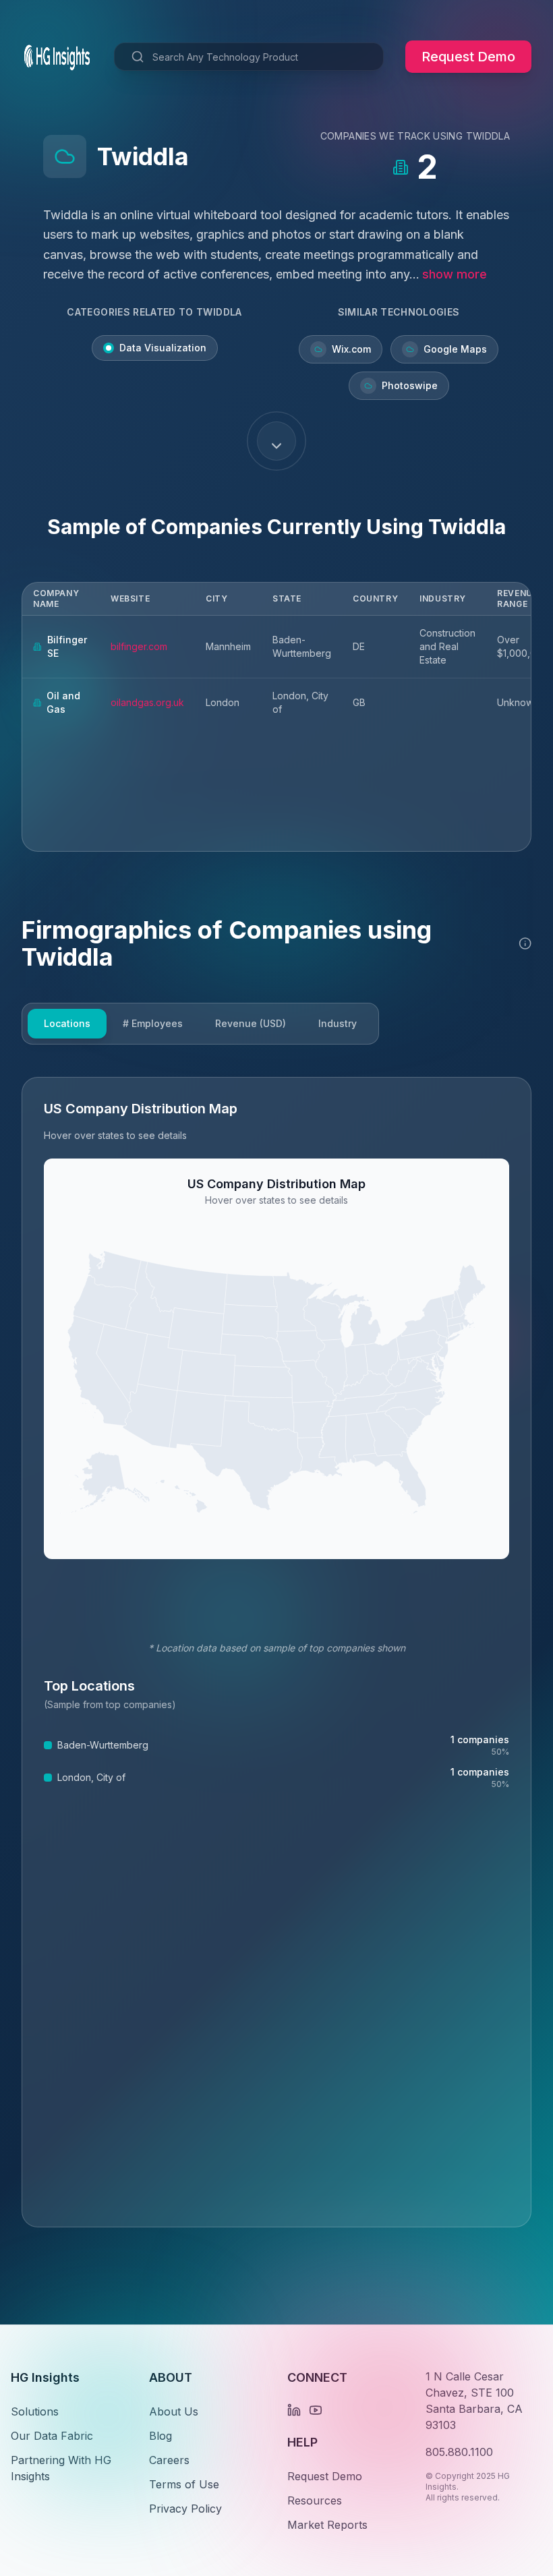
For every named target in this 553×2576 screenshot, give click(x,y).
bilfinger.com (139, 646)
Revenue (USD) (251, 1023)
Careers (169, 2460)
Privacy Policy (185, 2509)
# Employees (153, 1023)
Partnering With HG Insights (61, 2468)
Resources (315, 2500)
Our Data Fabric (52, 2436)
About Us (174, 2411)
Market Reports (327, 2525)
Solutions (35, 2411)
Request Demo (468, 57)
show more (455, 274)
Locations (67, 1023)
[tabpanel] (276, 1652)
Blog (161, 2436)
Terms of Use (184, 2484)
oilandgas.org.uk (147, 702)
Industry (338, 1023)
